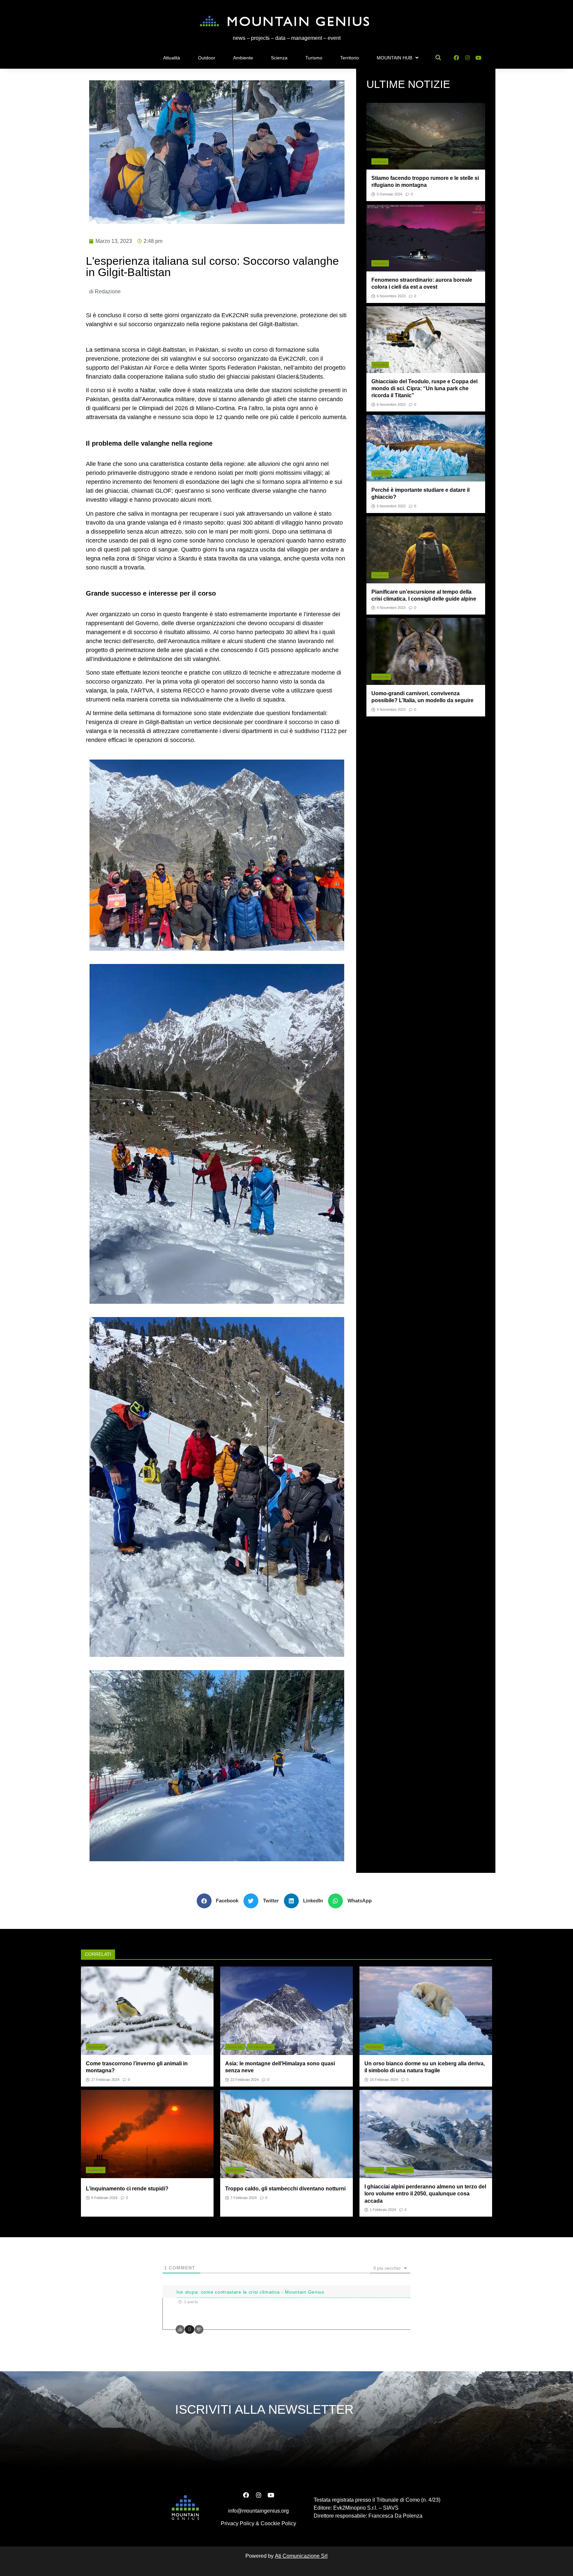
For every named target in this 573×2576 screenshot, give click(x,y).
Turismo (314, 58)
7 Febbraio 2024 (244, 2198)
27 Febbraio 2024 (105, 2080)
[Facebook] (456, 58)
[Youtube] (479, 58)
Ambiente (243, 58)
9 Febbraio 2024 (104, 2198)
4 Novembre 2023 (391, 608)
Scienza (279, 58)
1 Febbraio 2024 (383, 2210)
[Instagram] (467, 58)
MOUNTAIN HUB (394, 58)
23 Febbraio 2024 (245, 2080)
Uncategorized (261, 2047)
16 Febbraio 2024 (384, 2080)
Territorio (350, 58)
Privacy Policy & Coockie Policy (258, 2523)
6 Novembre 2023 (391, 296)
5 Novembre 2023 (391, 506)
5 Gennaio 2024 (389, 194)
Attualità (172, 58)
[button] (220, 1901)
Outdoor (207, 58)
